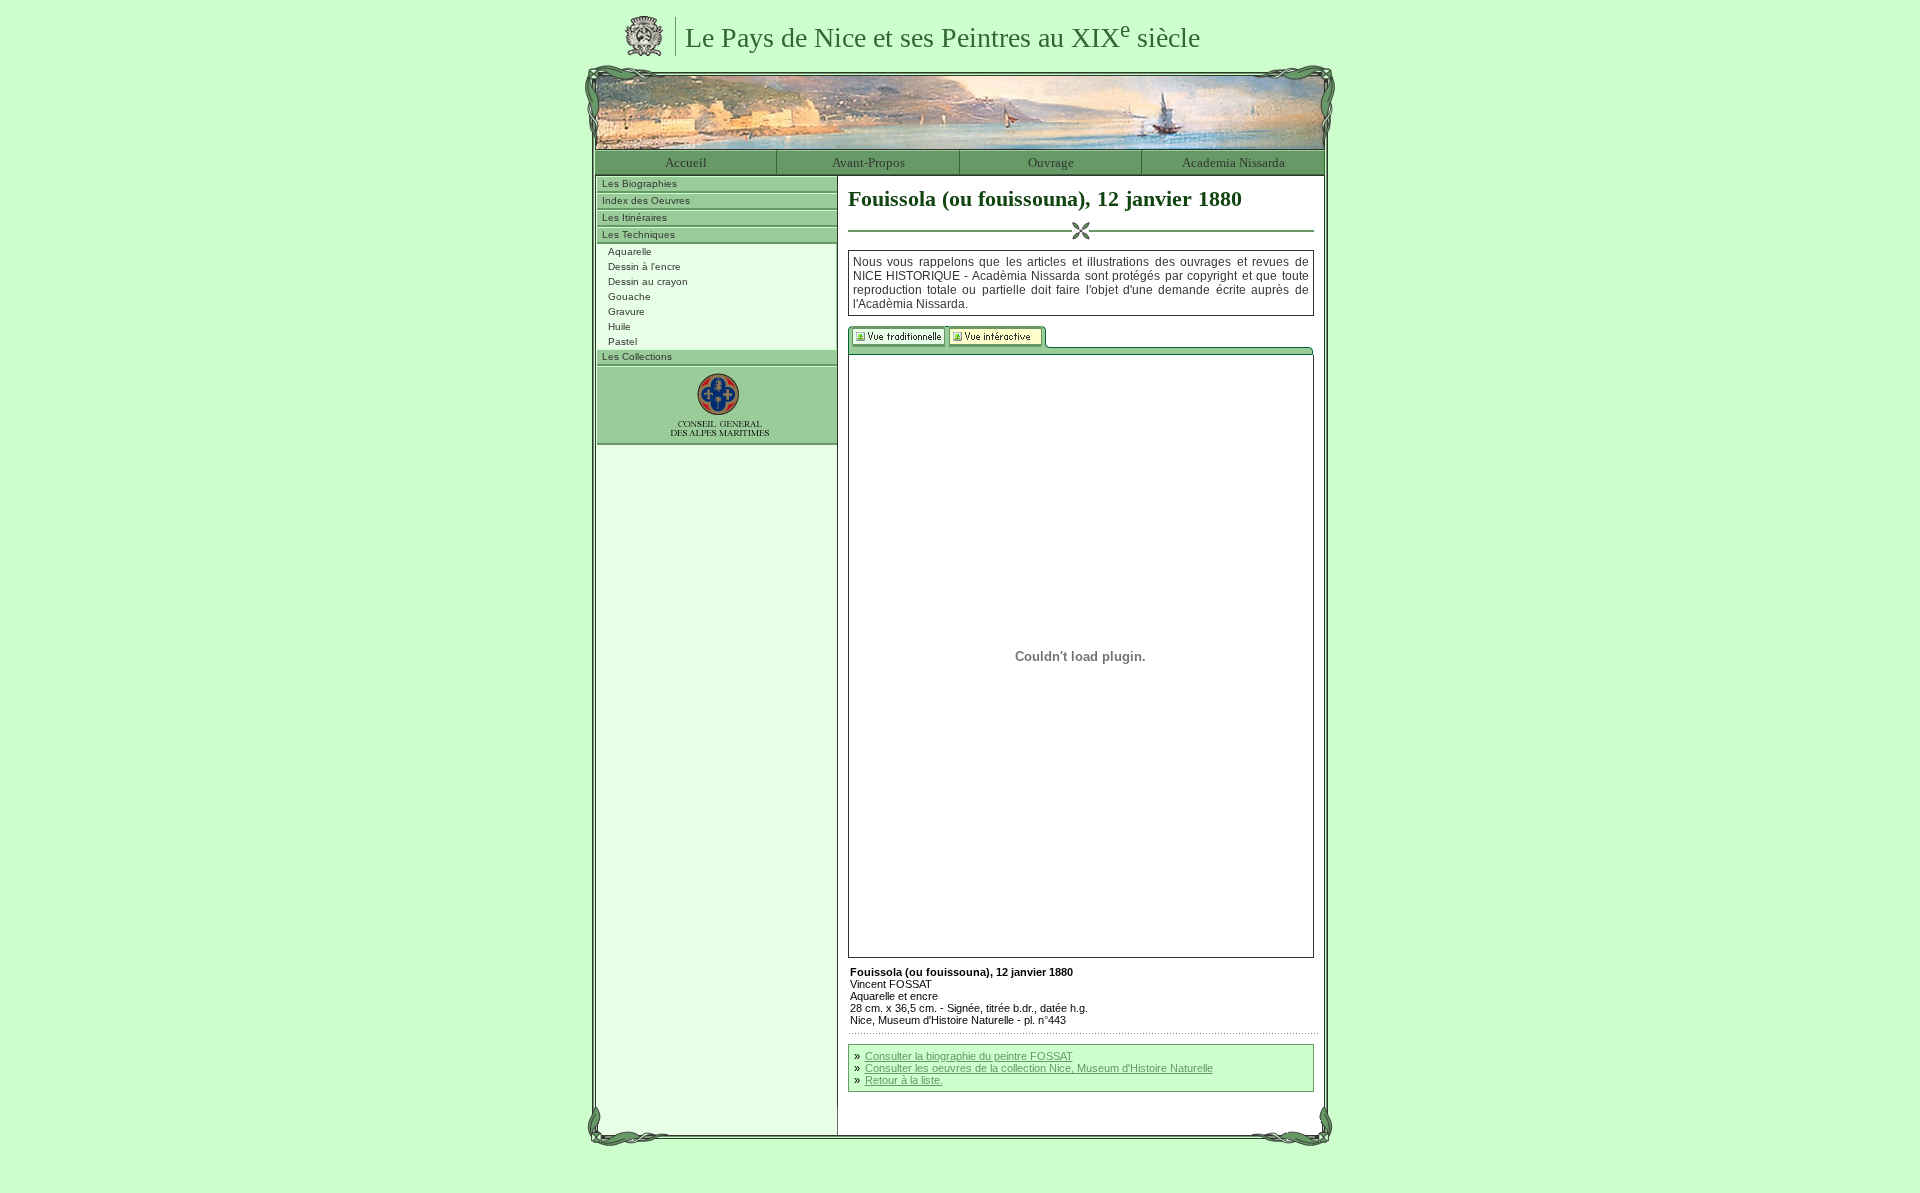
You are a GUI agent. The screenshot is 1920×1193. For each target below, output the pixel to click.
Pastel (622, 341)
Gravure (626, 311)
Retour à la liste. (904, 1080)
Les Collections (637, 356)
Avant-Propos (868, 162)
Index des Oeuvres (646, 200)
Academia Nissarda (1233, 162)
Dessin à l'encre (644, 266)
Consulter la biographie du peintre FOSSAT (969, 1056)
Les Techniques (638, 234)
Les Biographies (639, 183)
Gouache (629, 296)
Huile (619, 326)
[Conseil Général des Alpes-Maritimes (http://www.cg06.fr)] (717, 405)
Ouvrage (1051, 162)
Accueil (686, 162)
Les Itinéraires (634, 217)
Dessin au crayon (648, 281)
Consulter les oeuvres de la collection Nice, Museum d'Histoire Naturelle (1039, 1068)
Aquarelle (630, 251)
